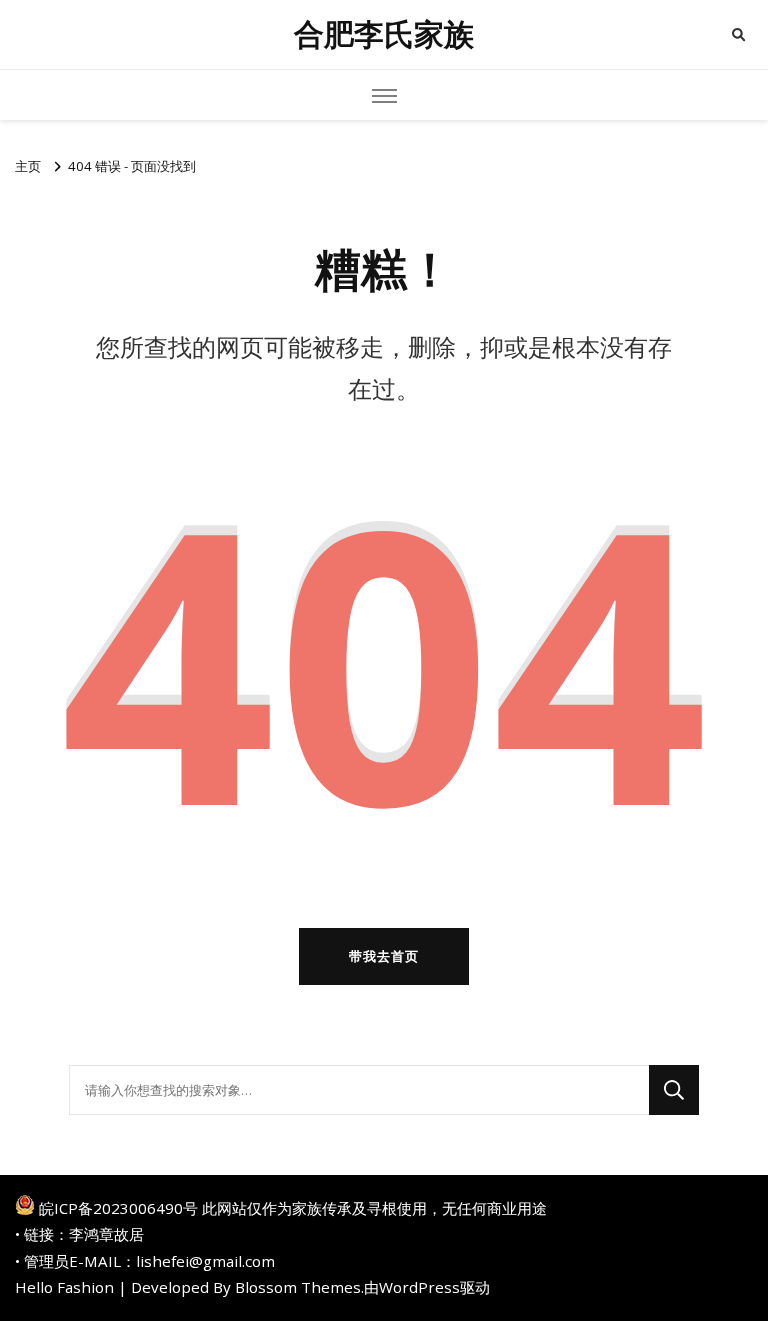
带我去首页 (384, 956)
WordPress (419, 1287)
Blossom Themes (298, 1287)
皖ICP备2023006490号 (118, 1208)
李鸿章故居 (106, 1234)
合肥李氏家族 (384, 34)
